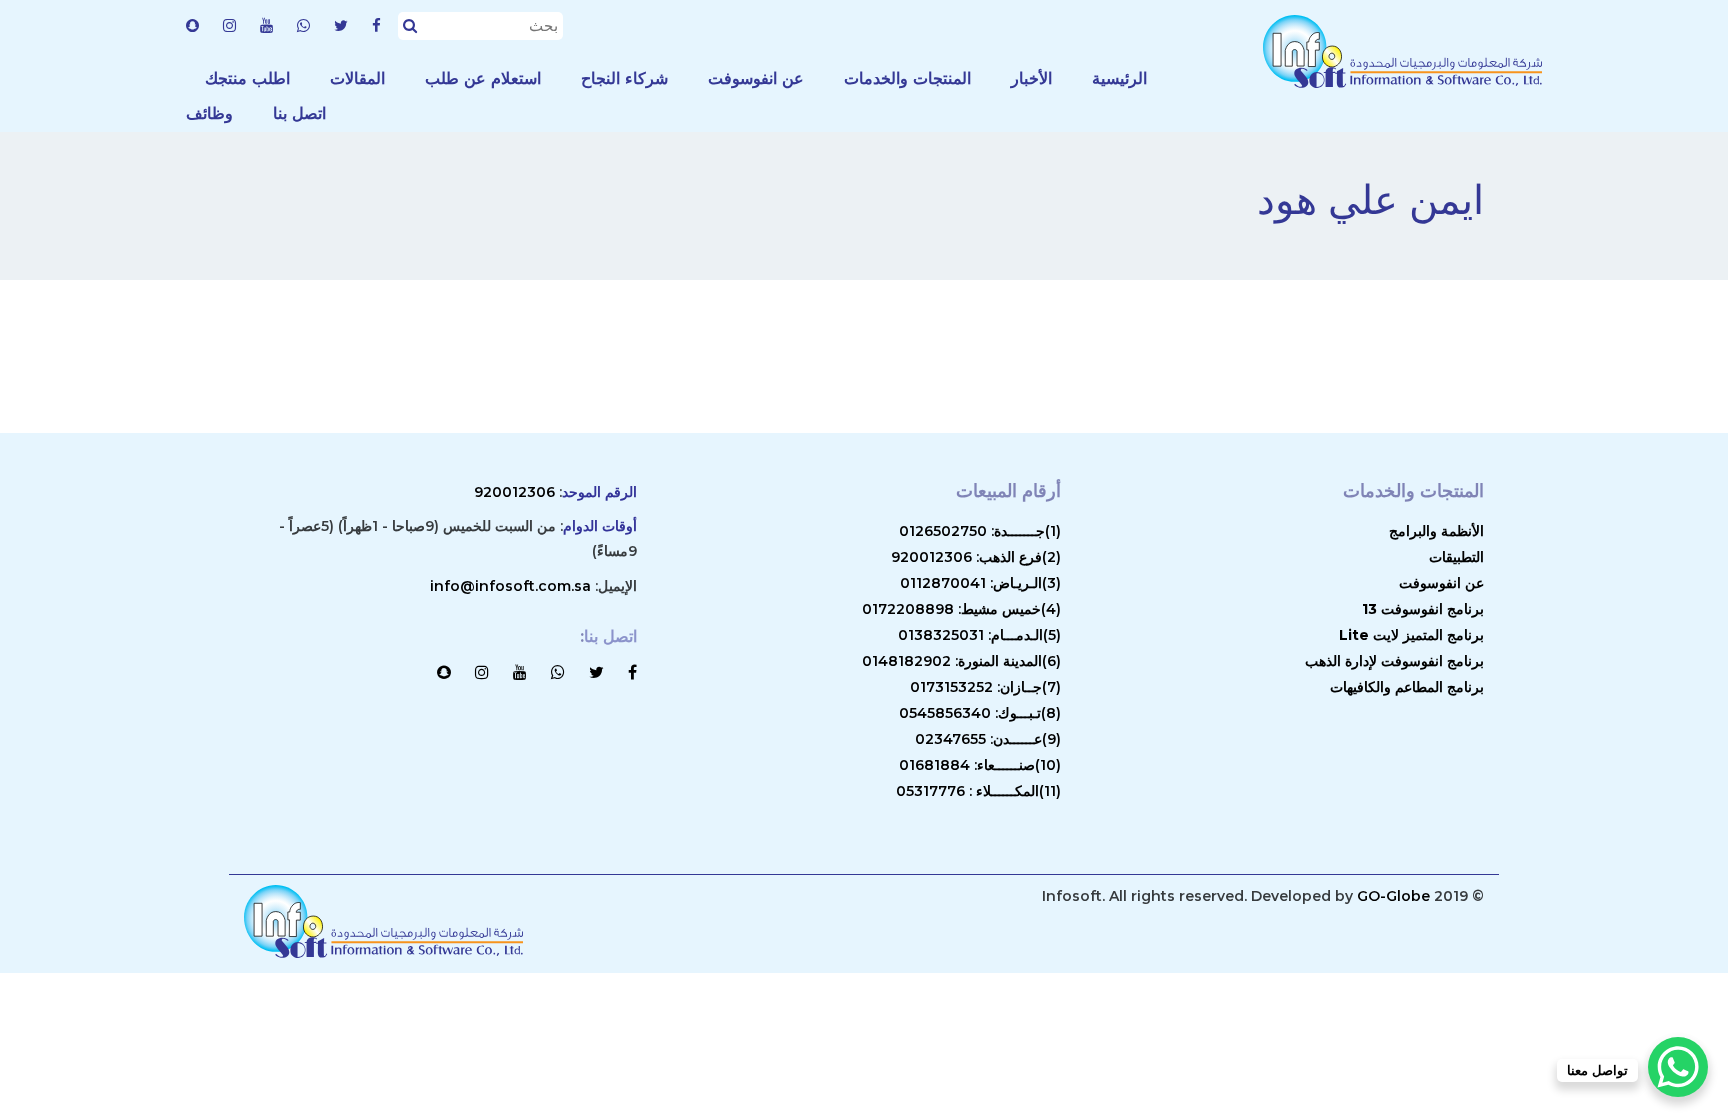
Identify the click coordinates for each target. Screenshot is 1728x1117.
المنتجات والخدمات (907, 78)
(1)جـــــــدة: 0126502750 (980, 531)
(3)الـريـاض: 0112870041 (980, 583)
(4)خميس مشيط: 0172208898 (961, 609)
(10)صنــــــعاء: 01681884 (980, 765)
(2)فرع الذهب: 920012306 (976, 557)
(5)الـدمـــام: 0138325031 (979, 635)
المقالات (357, 78)
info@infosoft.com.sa (510, 586)
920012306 (514, 492)
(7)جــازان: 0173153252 (985, 687)
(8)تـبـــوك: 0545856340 (980, 713)
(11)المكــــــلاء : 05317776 (978, 791)
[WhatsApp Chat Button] (1678, 1067)
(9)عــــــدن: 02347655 (988, 739)
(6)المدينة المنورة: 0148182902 (961, 661)
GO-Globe (1393, 896)
